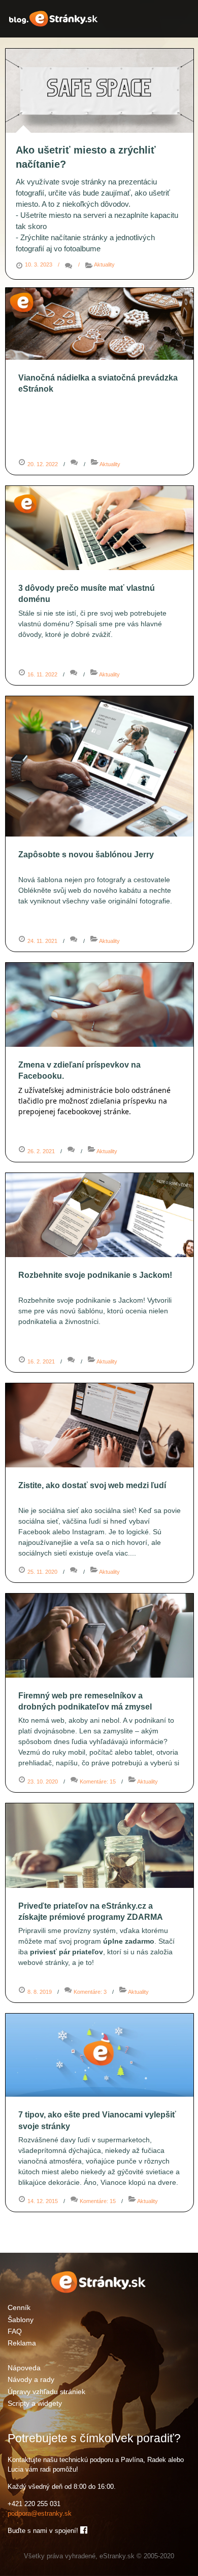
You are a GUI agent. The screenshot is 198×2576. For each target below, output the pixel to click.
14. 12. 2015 (43, 2201)
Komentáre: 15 (98, 1782)
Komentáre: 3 (91, 1992)
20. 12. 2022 (43, 464)
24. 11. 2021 (42, 941)
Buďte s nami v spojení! (44, 2531)
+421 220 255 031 (34, 2504)
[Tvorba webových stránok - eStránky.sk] (99, 2292)
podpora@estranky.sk (40, 2513)
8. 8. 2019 (40, 1992)
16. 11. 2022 (42, 674)
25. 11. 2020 (42, 1572)
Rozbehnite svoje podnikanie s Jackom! (95, 1275)
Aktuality (104, 264)
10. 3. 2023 (39, 264)
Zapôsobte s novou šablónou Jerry (86, 855)
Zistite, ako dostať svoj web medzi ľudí (92, 1485)
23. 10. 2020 (43, 1782)
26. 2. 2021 (41, 1151)
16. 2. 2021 (41, 1361)
